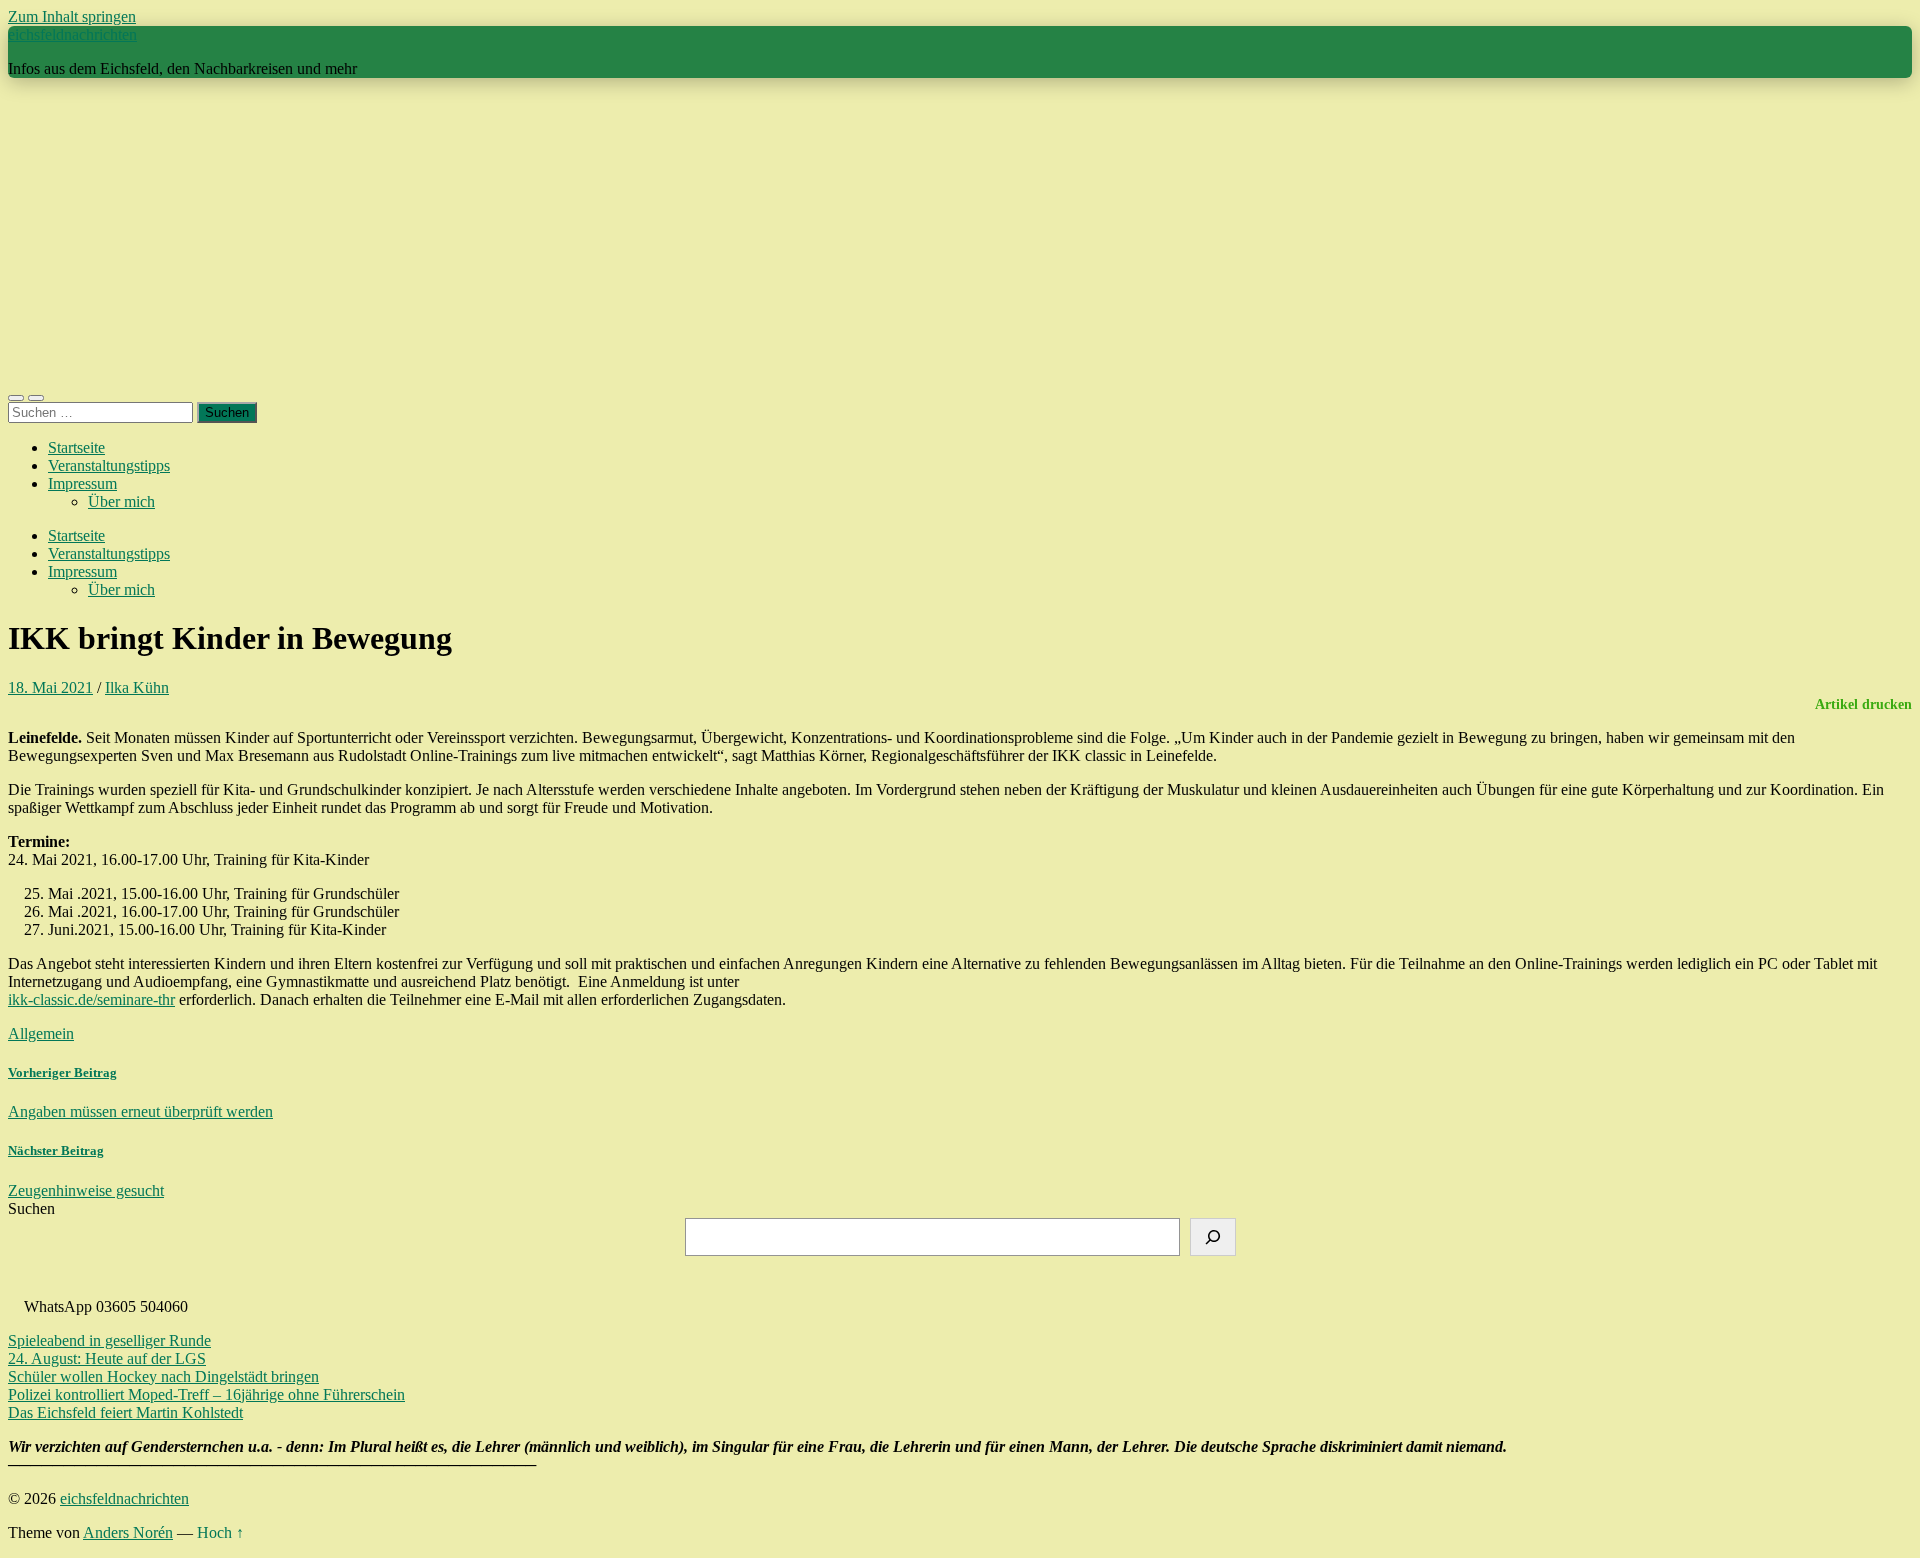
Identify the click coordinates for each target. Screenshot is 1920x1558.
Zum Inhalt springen (72, 16)
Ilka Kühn (137, 687)
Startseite (76, 447)
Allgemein (41, 1033)
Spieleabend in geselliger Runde (109, 1340)
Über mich (121, 501)
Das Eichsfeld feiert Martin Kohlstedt (125, 1412)
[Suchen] (1213, 1237)
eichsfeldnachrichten (72, 34)
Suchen (31, 1208)
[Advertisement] (960, 234)
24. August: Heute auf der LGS (107, 1358)
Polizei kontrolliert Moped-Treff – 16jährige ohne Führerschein (206, 1394)
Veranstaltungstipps (109, 465)
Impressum (82, 483)
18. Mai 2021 (50, 687)
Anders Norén (128, 1532)
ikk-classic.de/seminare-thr (91, 999)
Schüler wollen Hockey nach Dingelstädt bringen (163, 1376)
